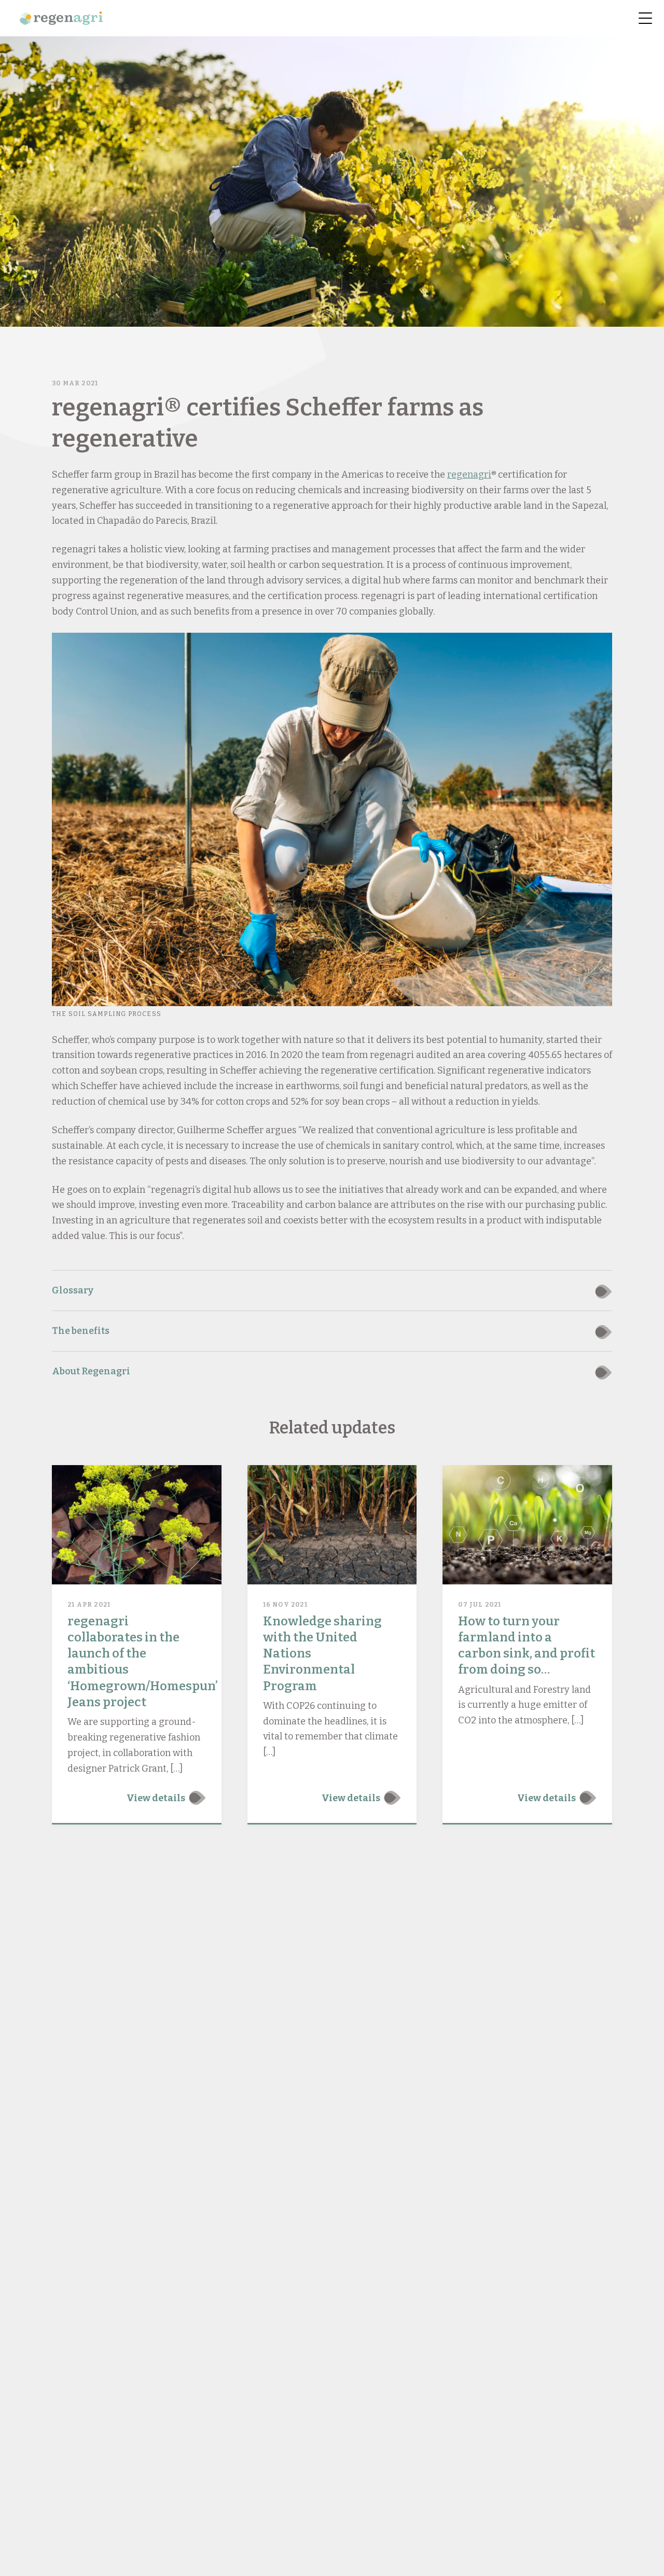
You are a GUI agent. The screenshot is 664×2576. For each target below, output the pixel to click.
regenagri (469, 475)
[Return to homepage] (61, 18)
